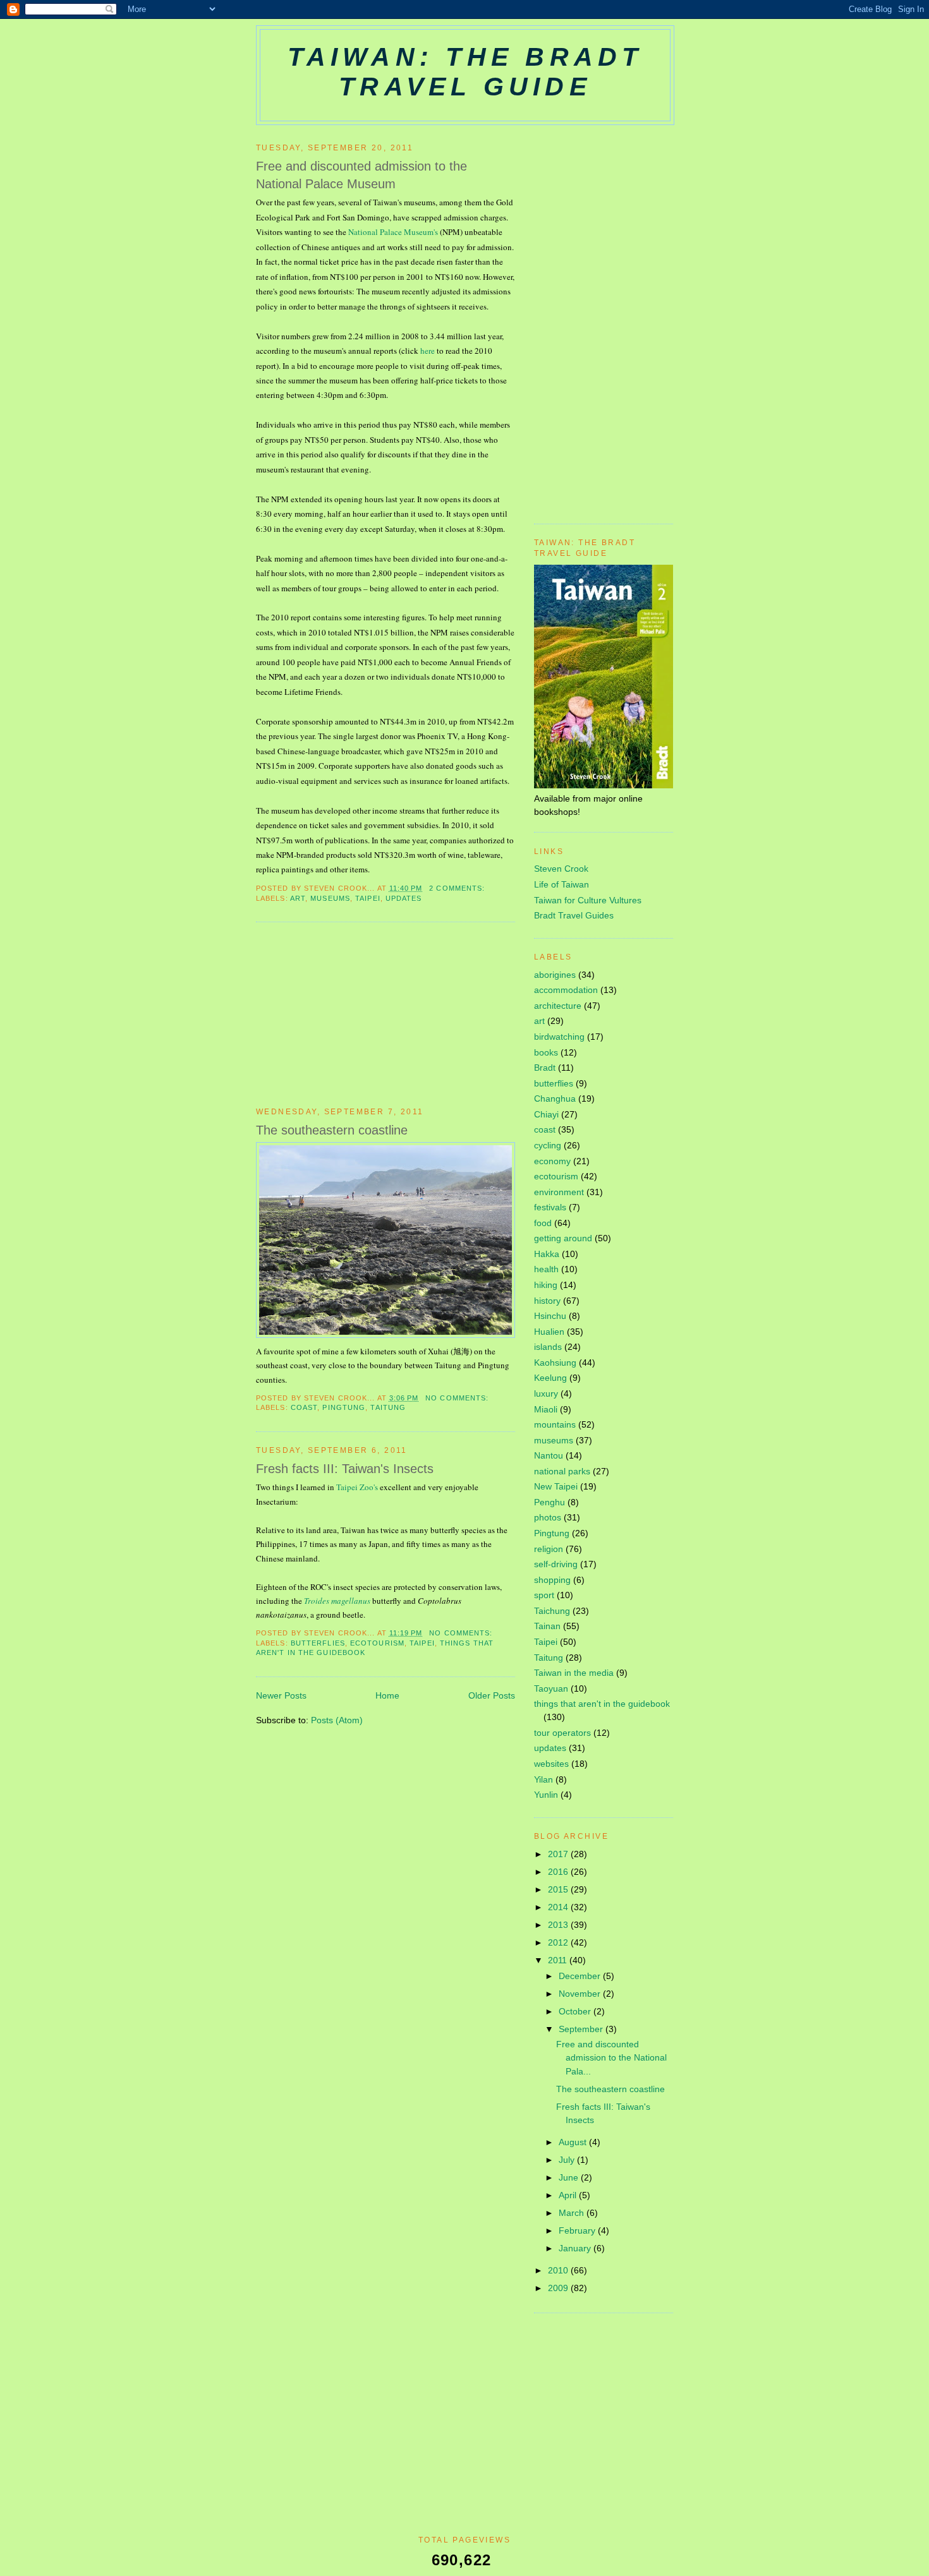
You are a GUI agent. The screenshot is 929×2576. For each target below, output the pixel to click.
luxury (546, 1393)
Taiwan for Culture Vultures (588, 900)
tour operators (562, 1733)
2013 (559, 1925)
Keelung (550, 1378)
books (546, 1052)
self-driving (556, 1564)
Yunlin (546, 1795)
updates (404, 898)
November (581, 1994)
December (581, 1976)
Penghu (550, 1502)
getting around (563, 1238)
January (576, 2248)
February (578, 2230)
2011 (559, 1960)
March (573, 2213)
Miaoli (546, 1409)
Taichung (552, 1611)
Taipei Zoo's (357, 1487)
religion (549, 1549)
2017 (559, 1854)
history (547, 1301)
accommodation (566, 990)
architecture (558, 1006)
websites (551, 1764)
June (570, 2177)
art (298, 898)
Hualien (549, 1332)
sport (544, 1595)
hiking (546, 1285)
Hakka (547, 1254)
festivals (550, 1207)
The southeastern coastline (332, 1130)
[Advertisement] (351, 1014)
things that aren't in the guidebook (602, 1704)
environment (559, 1192)
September (582, 2029)
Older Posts (492, 1695)
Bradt (545, 1068)
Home (387, 1695)
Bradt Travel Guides (574, 915)
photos (548, 1517)
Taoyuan (551, 1688)
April (569, 2195)
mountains (555, 1424)
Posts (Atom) (337, 1720)
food (543, 1223)
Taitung (388, 1407)
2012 (559, 1942)
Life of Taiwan (562, 884)
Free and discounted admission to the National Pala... (611, 2057)
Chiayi (546, 1114)
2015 (559, 1889)
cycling (548, 1145)
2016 (559, 1872)
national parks (562, 1471)
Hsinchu (550, 1316)
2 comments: (458, 888)
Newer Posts (281, 1695)
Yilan (543, 1779)
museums (330, 898)
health (546, 1269)
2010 (559, 2270)
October (576, 2011)
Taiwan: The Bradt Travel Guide (465, 72)
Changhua (555, 1098)
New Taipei (556, 1486)
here (428, 351)
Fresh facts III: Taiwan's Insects (345, 1469)
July (568, 2160)
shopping (552, 1580)
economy (552, 1161)
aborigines (555, 975)
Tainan (547, 1626)
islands (548, 1347)
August (574, 2142)
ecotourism (377, 1643)
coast (304, 1407)
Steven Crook (561, 869)
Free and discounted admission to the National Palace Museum (361, 175)
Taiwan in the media (574, 1673)
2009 (559, 2288)
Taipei (368, 898)
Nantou (549, 1455)
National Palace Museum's (394, 232)
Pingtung (344, 1407)
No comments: (458, 1398)
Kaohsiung (555, 1363)
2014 (559, 1907)
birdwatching (559, 1037)
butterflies (318, 1643)
